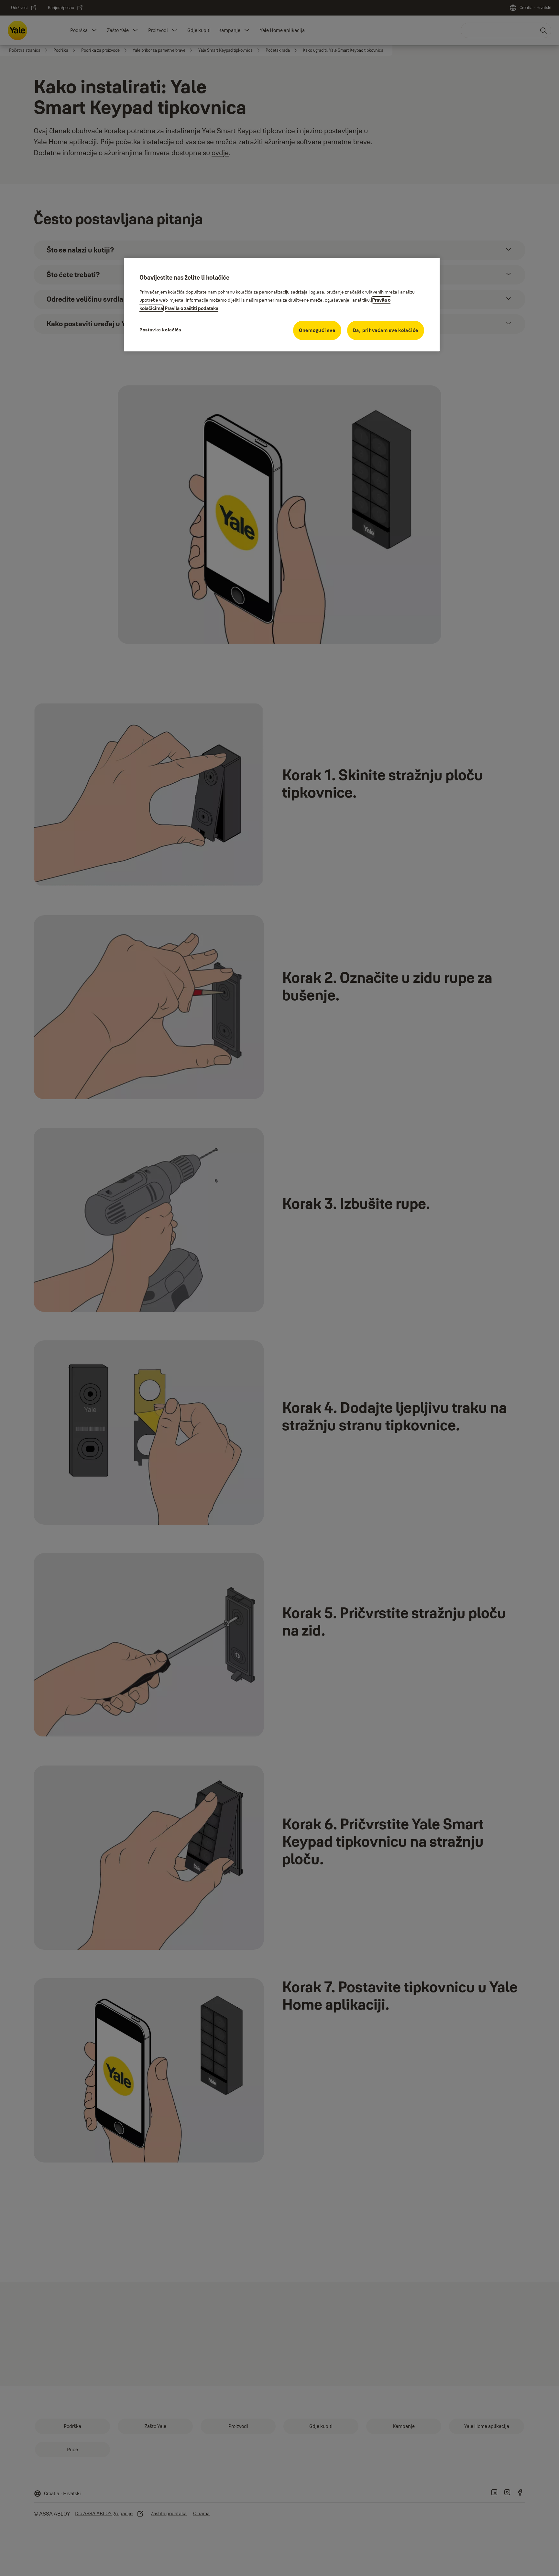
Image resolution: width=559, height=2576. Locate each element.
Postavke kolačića (160, 330)
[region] (282, 305)
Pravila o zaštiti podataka (192, 308)
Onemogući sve (317, 330)
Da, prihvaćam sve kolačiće (386, 330)
